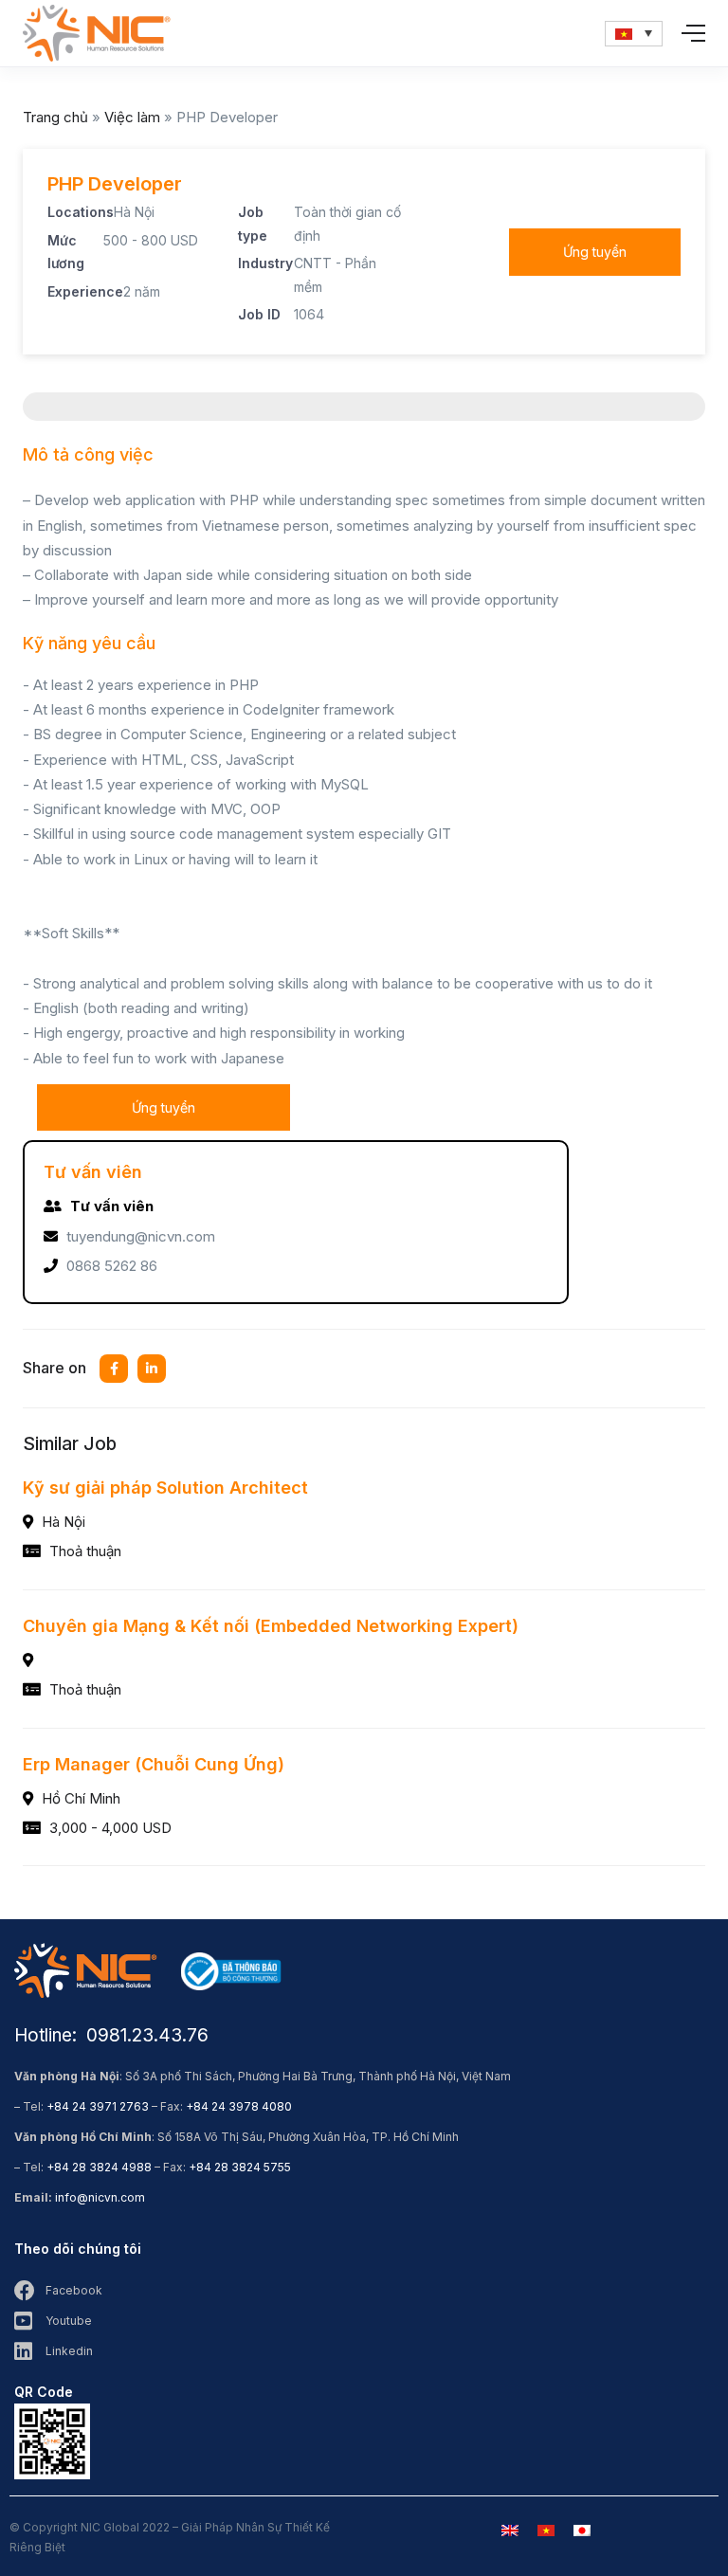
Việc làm (132, 117)
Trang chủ (55, 117)
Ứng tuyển (595, 252)
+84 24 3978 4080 (239, 2106)
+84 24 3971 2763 (98, 2106)
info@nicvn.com (100, 2197)
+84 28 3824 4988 (99, 2167)
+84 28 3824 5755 (240, 2167)
